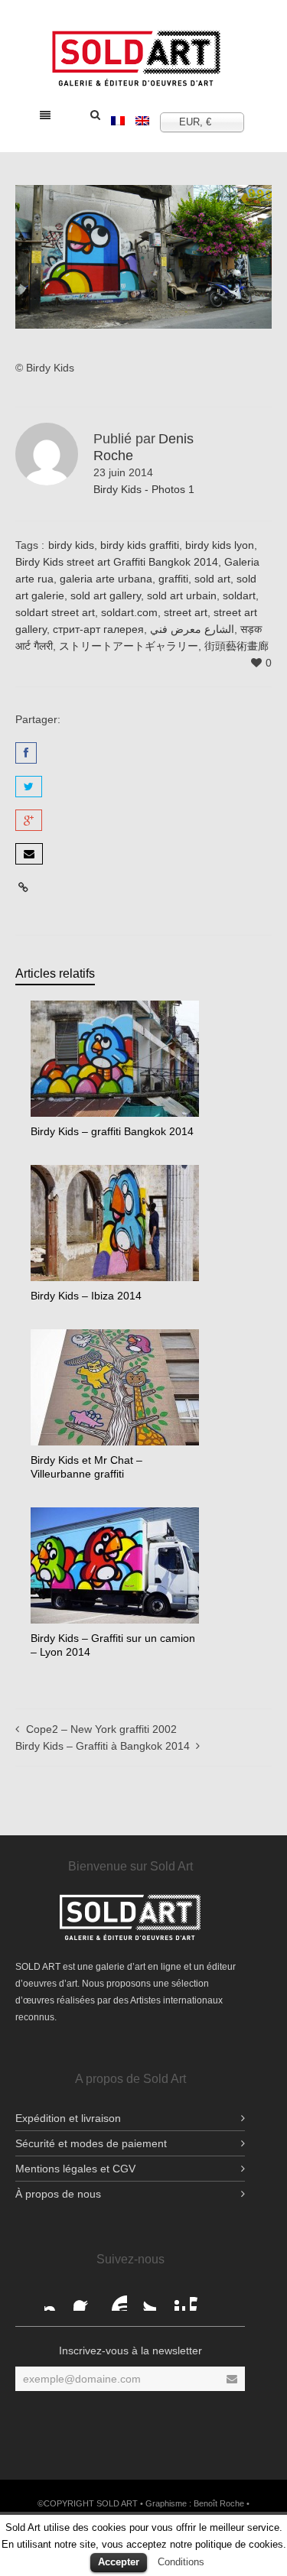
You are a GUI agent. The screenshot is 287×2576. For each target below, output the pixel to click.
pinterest (173, 2299)
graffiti (173, 579)
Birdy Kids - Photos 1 (144, 489)
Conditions (181, 2562)
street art (186, 612)
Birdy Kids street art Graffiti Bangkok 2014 (117, 562)
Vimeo (202, 2299)
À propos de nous (58, 2194)
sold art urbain (182, 595)
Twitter (144, 2299)
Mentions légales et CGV (75, 2169)
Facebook (57, 2299)
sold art (212, 579)
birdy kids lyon (220, 545)
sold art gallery (106, 595)
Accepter (119, 2562)
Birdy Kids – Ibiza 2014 (86, 1296)
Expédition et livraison (68, 2118)
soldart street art (55, 612)
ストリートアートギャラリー (129, 646)
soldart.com (129, 612)
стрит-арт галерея (98, 629)
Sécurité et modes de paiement (91, 2143)
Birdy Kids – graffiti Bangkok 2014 (112, 1131)
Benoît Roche (219, 2503)
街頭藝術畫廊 (236, 646)
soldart (239, 595)
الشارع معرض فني (192, 629)
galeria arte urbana (106, 579)
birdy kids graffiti (140, 545)
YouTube (115, 2299)
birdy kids (71, 545)
